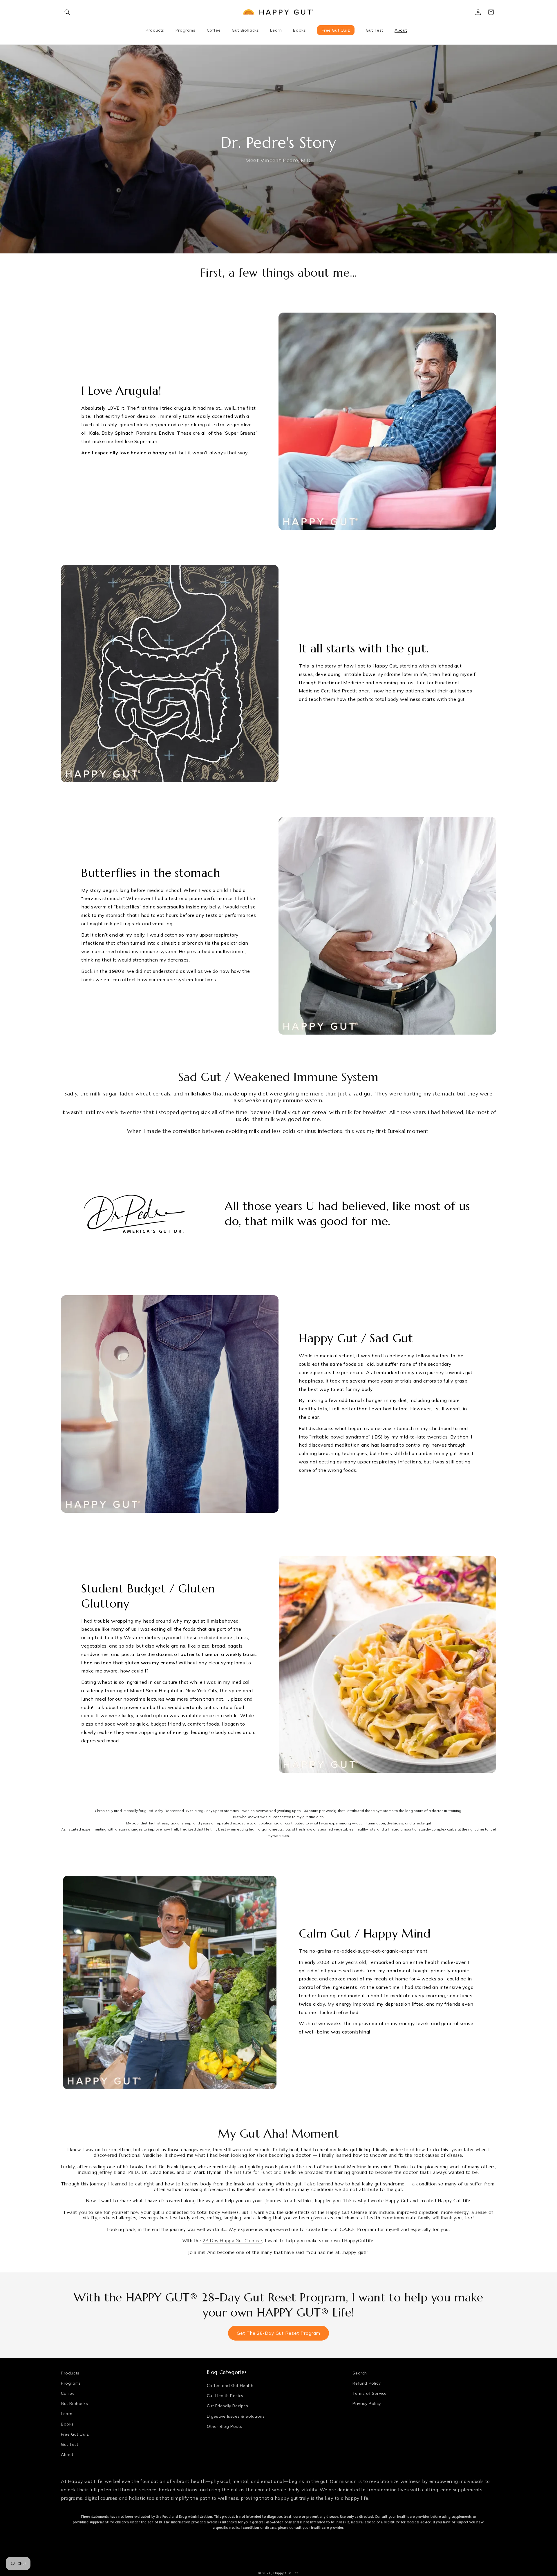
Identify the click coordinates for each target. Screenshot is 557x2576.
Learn (67, 2414)
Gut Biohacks (74, 2403)
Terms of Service (370, 2393)
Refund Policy (367, 2383)
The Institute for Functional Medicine (264, 2172)
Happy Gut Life (286, 2573)
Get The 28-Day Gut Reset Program (278, 2333)
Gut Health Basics (225, 2396)
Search (360, 2373)
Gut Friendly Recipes (228, 2406)
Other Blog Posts (225, 2426)
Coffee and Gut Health (230, 2385)
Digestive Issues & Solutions (236, 2416)
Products (70, 2373)
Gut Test (70, 2444)
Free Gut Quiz (75, 2434)
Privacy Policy (367, 2403)
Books (67, 2424)
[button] (67, 12)
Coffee (68, 2393)
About (67, 2455)
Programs (71, 2383)
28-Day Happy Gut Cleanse (232, 2241)
